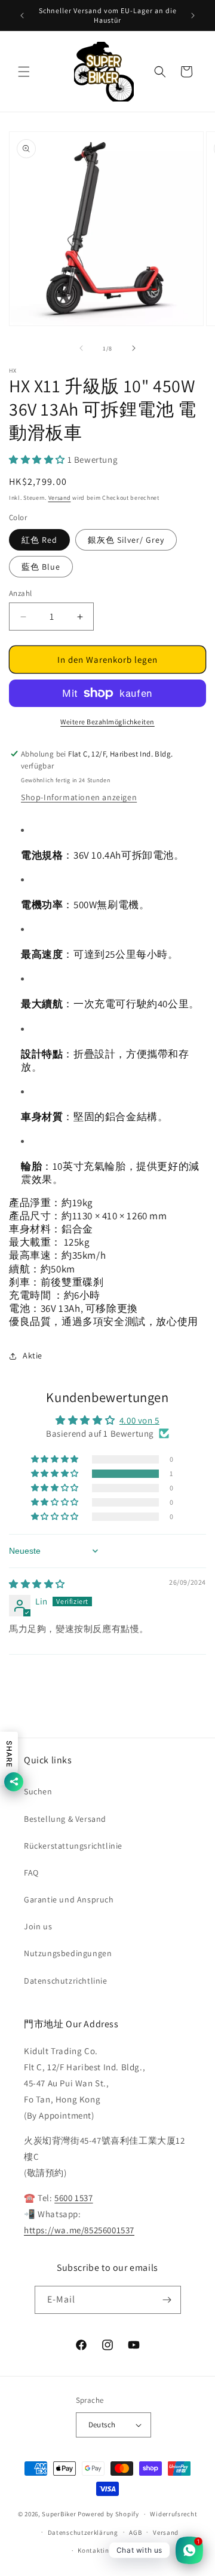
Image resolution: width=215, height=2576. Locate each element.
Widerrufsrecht (173, 2514)
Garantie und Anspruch (69, 1899)
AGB (135, 2532)
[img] (37, 1584)
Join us (38, 1926)
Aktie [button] (33, 1355)
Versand (60, 498)
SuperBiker (59, 2514)
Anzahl (20, 593)
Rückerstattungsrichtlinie (73, 1846)
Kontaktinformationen (113, 2550)
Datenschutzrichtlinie (66, 1981)
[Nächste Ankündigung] (193, 16)
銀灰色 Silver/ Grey (126, 540)
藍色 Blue (41, 567)
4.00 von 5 (139, 1420)
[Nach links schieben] (81, 348)
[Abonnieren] (167, 2300)
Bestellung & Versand (65, 1819)
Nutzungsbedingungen (68, 1953)
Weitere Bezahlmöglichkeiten (107, 722)
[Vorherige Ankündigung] (22, 16)
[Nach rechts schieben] (134, 348)
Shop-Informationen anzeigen (79, 797)
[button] (24, 72)
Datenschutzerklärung (83, 2532)
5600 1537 (73, 2198)
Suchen (38, 1791)
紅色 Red (39, 540)
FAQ (31, 1873)
